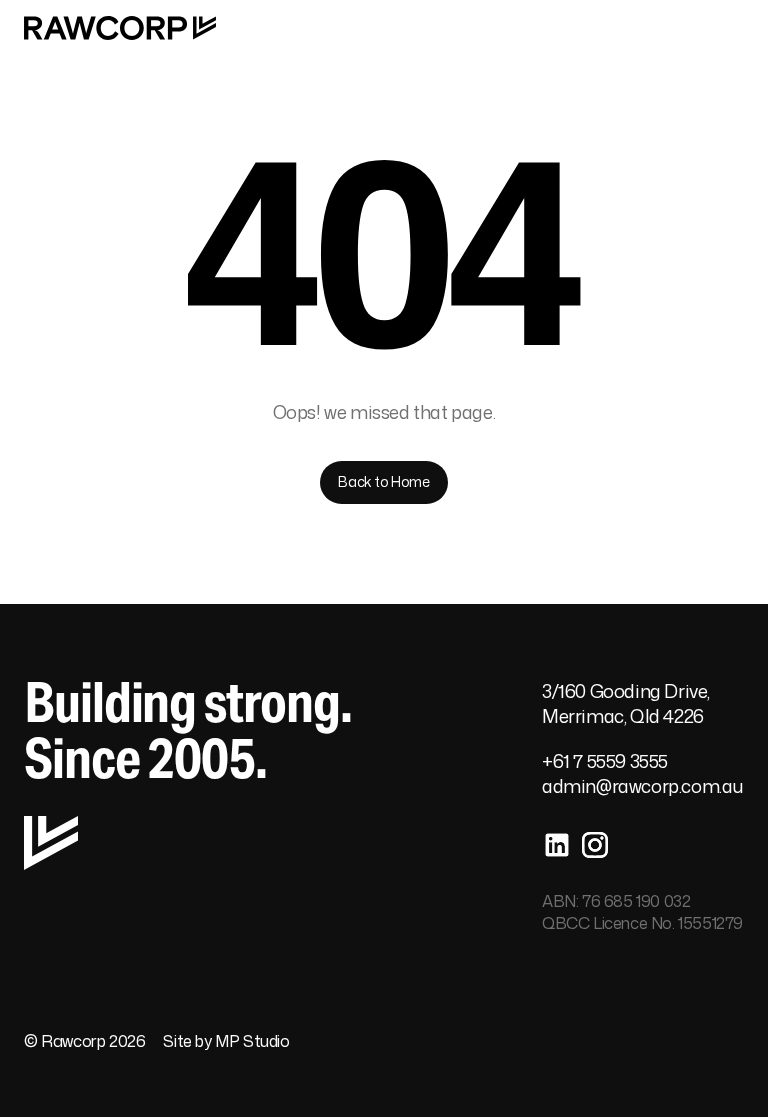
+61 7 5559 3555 (605, 761)
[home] (120, 28)
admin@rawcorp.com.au (643, 786)
